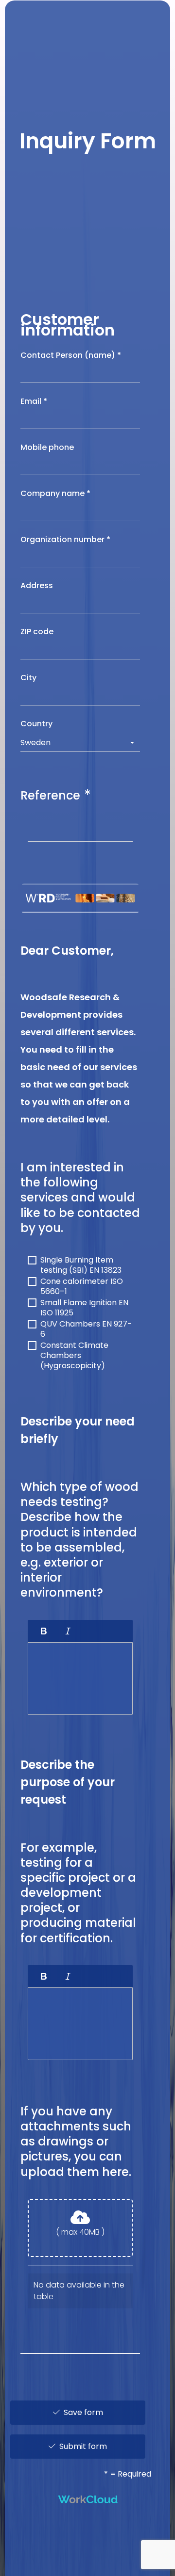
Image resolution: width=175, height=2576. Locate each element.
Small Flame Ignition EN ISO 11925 (84, 1304)
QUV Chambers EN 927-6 (86, 1325)
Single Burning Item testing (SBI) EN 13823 (81, 1261)
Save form (81, 2412)
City (29, 678)
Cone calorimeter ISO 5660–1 (82, 1282)
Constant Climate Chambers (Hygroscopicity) (74, 1346)
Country (37, 724)
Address (38, 585)
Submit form (81, 2446)
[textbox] (80, 1679)
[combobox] (80, 743)
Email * (34, 401)
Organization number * (65, 539)
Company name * (55, 493)
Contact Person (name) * (71, 355)
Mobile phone (48, 447)
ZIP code (38, 632)
